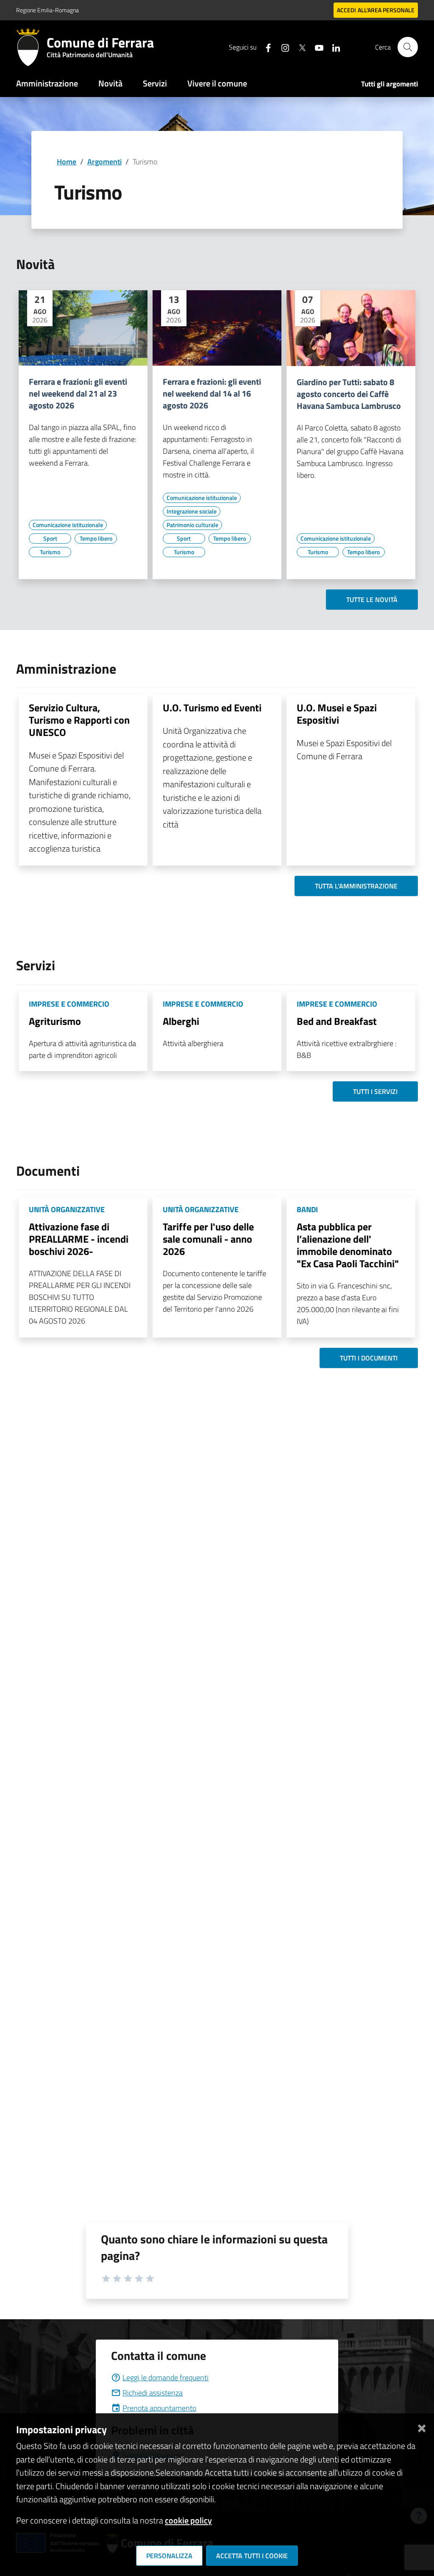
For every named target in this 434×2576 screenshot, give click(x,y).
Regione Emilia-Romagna (47, 10)
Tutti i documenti (369, 1358)
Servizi (155, 83)
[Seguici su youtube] (316, 47)
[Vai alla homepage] (31, 47)
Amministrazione (47, 83)
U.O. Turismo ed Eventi (212, 708)
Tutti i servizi (375, 1091)
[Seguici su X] (299, 47)
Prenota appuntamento (159, 2408)
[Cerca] (408, 47)
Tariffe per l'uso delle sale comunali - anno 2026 (208, 1239)
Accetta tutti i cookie (252, 2556)
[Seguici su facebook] (265, 47)
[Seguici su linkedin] (333, 47)
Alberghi (181, 1021)
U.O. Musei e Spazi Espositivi (337, 714)
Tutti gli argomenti (389, 84)
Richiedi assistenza (153, 2393)
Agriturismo (55, 1021)
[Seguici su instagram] (282, 47)
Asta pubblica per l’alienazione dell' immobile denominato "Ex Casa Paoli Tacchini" (348, 1245)
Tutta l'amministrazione (356, 886)
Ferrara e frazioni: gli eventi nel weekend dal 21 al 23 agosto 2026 (78, 394)
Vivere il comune (217, 83)
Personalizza (169, 2556)
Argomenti (104, 162)
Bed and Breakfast (337, 1021)
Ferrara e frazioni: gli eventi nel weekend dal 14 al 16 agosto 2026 (212, 394)
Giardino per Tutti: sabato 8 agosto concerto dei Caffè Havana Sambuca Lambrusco (349, 394)
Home (67, 162)
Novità (110, 83)
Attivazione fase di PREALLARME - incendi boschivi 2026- (79, 1239)
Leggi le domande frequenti (166, 2378)
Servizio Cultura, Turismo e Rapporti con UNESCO (79, 720)
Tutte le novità (372, 600)
